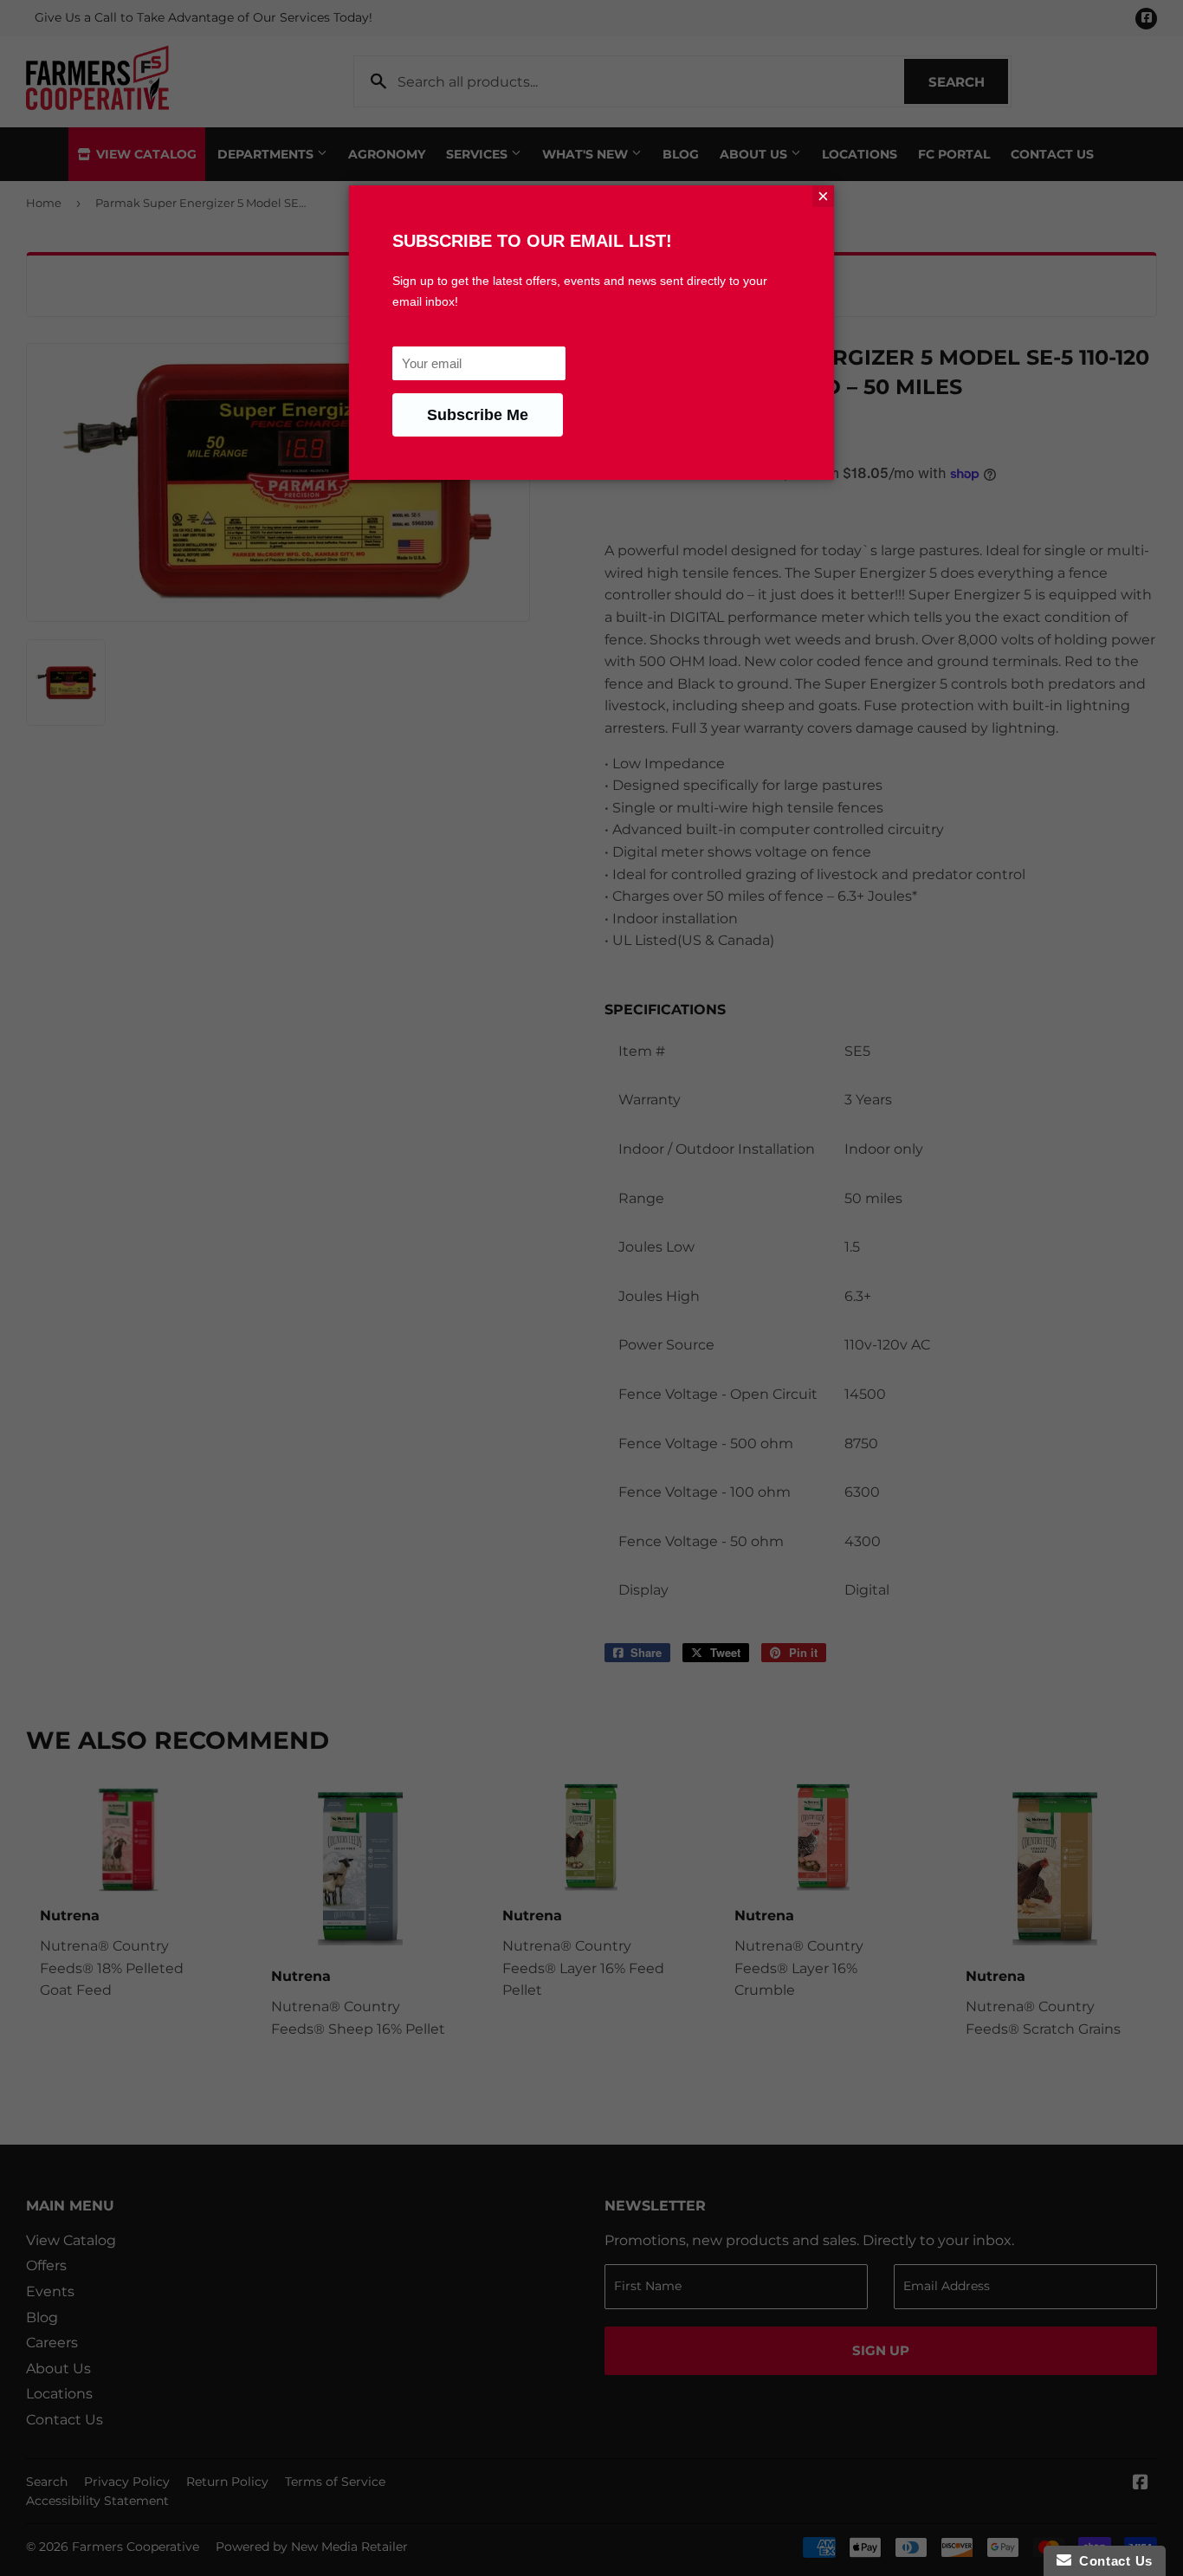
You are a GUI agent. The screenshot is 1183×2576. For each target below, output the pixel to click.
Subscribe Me (478, 415)
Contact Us (1112, 2561)
